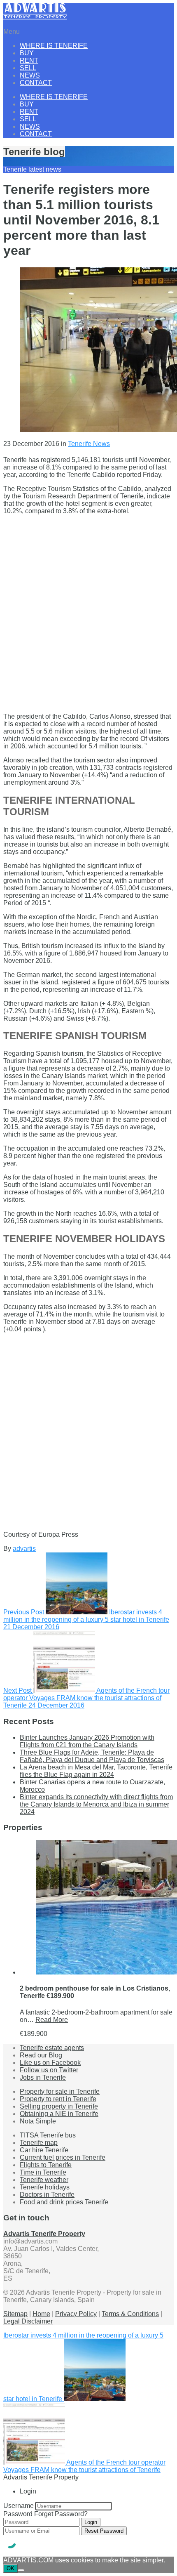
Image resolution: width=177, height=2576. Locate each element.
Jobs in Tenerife (43, 2077)
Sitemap (15, 2314)
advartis (24, 1549)
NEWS (30, 75)
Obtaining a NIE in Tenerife (59, 2114)
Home (41, 2314)
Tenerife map (39, 2143)
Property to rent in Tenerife (58, 2099)
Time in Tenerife (43, 2172)
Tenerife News (89, 444)
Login (91, 2522)
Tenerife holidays (45, 2187)
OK (10, 2568)
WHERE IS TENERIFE (54, 46)
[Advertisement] (88, 610)
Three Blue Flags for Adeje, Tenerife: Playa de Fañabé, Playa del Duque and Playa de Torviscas (92, 1756)
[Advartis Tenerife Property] (35, 18)
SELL (28, 68)
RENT (29, 60)
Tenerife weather (44, 2180)
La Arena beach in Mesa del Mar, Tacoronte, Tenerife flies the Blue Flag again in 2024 (96, 1771)
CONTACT (36, 83)
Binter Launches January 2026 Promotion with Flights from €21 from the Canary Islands (87, 1741)
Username (19, 2506)
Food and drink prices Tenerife (64, 2202)
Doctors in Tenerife (47, 2195)
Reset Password (104, 2531)
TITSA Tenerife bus (48, 2135)
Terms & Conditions (130, 2314)
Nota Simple (38, 2121)
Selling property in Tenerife (59, 2106)
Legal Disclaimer (28, 2321)
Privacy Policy (76, 2314)
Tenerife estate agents (52, 2048)
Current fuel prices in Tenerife (63, 2157)
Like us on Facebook (50, 2063)
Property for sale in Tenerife (60, 2091)
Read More (52, 2020)
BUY (27, 53)
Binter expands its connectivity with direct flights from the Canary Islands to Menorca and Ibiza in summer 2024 (96, 1804)
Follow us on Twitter (49, 2070)
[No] (21, 2570)
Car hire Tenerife (44, 2150)
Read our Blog (41, 2055)
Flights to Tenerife (46, 2165)
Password (18, 2514)
